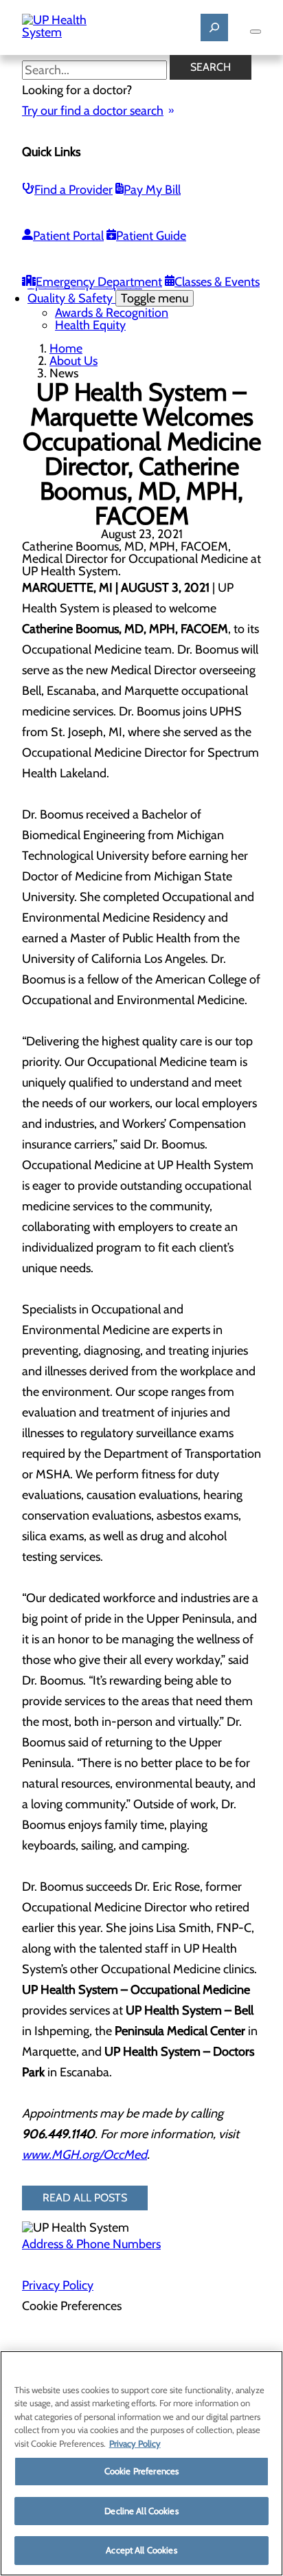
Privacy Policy (58, 2285)
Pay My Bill (152, 190)
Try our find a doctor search (93, 111)
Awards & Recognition (112, 313)
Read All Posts (85, 2198)
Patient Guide (151, 236)
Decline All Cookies (141, 2511)
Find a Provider (73, 190)
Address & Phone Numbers (91, 2244)
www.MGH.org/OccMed (84, 2155)
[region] (141, 2463)
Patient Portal (68, 236)
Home (66, 348)
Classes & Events (217, 282)
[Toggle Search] (214, 27)
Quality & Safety (108, 298)
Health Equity (90, 325)
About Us (73, 361)
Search (211, 67)
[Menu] (256, 32)
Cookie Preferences (141, 2471)
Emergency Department (99, 282)
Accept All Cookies (141, 2550)
